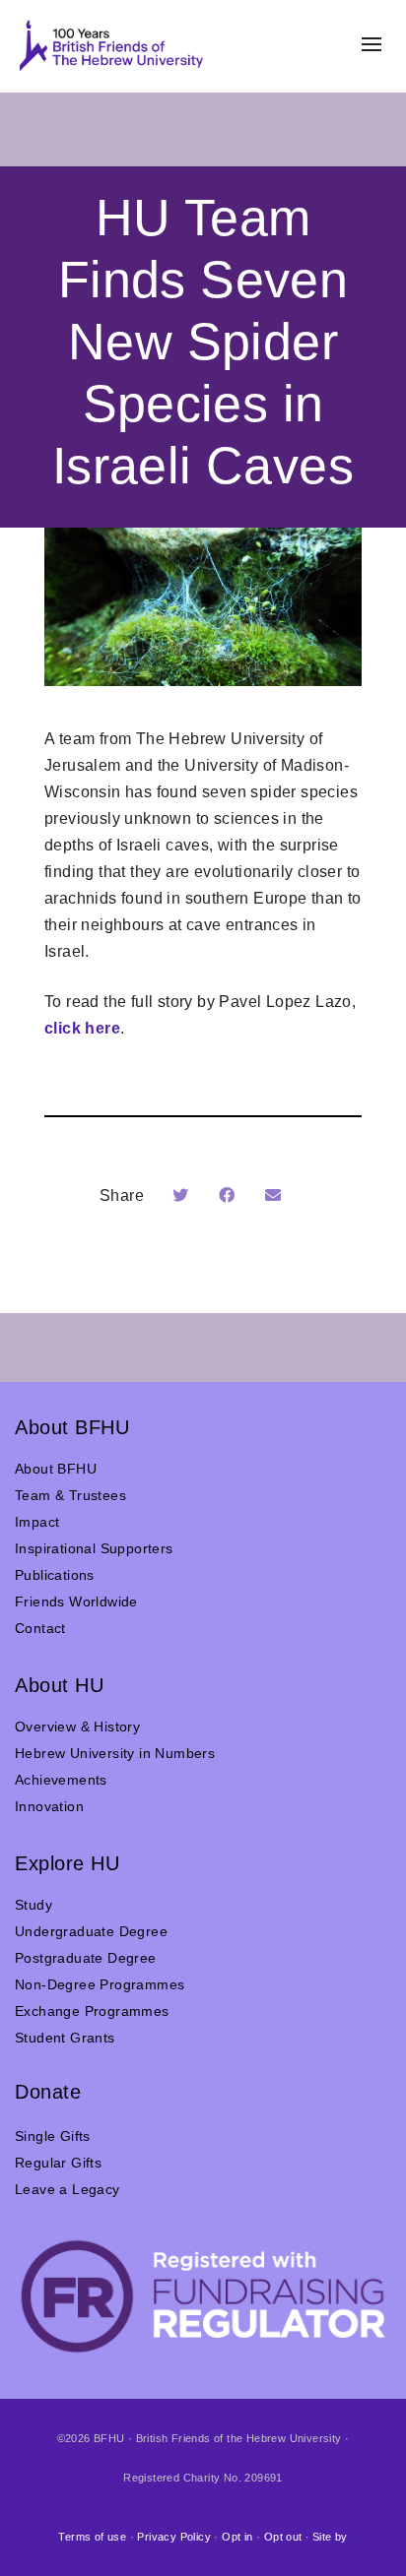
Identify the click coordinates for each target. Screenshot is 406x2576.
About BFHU (56, 1469)
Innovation (49, 1806)
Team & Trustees (70, 1495)
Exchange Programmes (92, 2011)
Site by (330, 2537)
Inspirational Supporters (94, 1548)
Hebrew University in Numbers (115, 1753)
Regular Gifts (58, 2163)
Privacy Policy (174, 2537)
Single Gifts (53, 2136)
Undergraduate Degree (91, 1931)
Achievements (61, 1780)
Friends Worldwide (76, 1602)
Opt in (237, 2537)
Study (34, 1905)
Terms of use (92, 2537)
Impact (37, 1522)
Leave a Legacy (68, 2189)
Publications (55, 1575)
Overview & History (77, 1727)
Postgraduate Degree (86, 1958)
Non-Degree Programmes (100, 1984)
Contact (40, 1628)
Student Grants (65, 2038)
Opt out (283, 2537)
